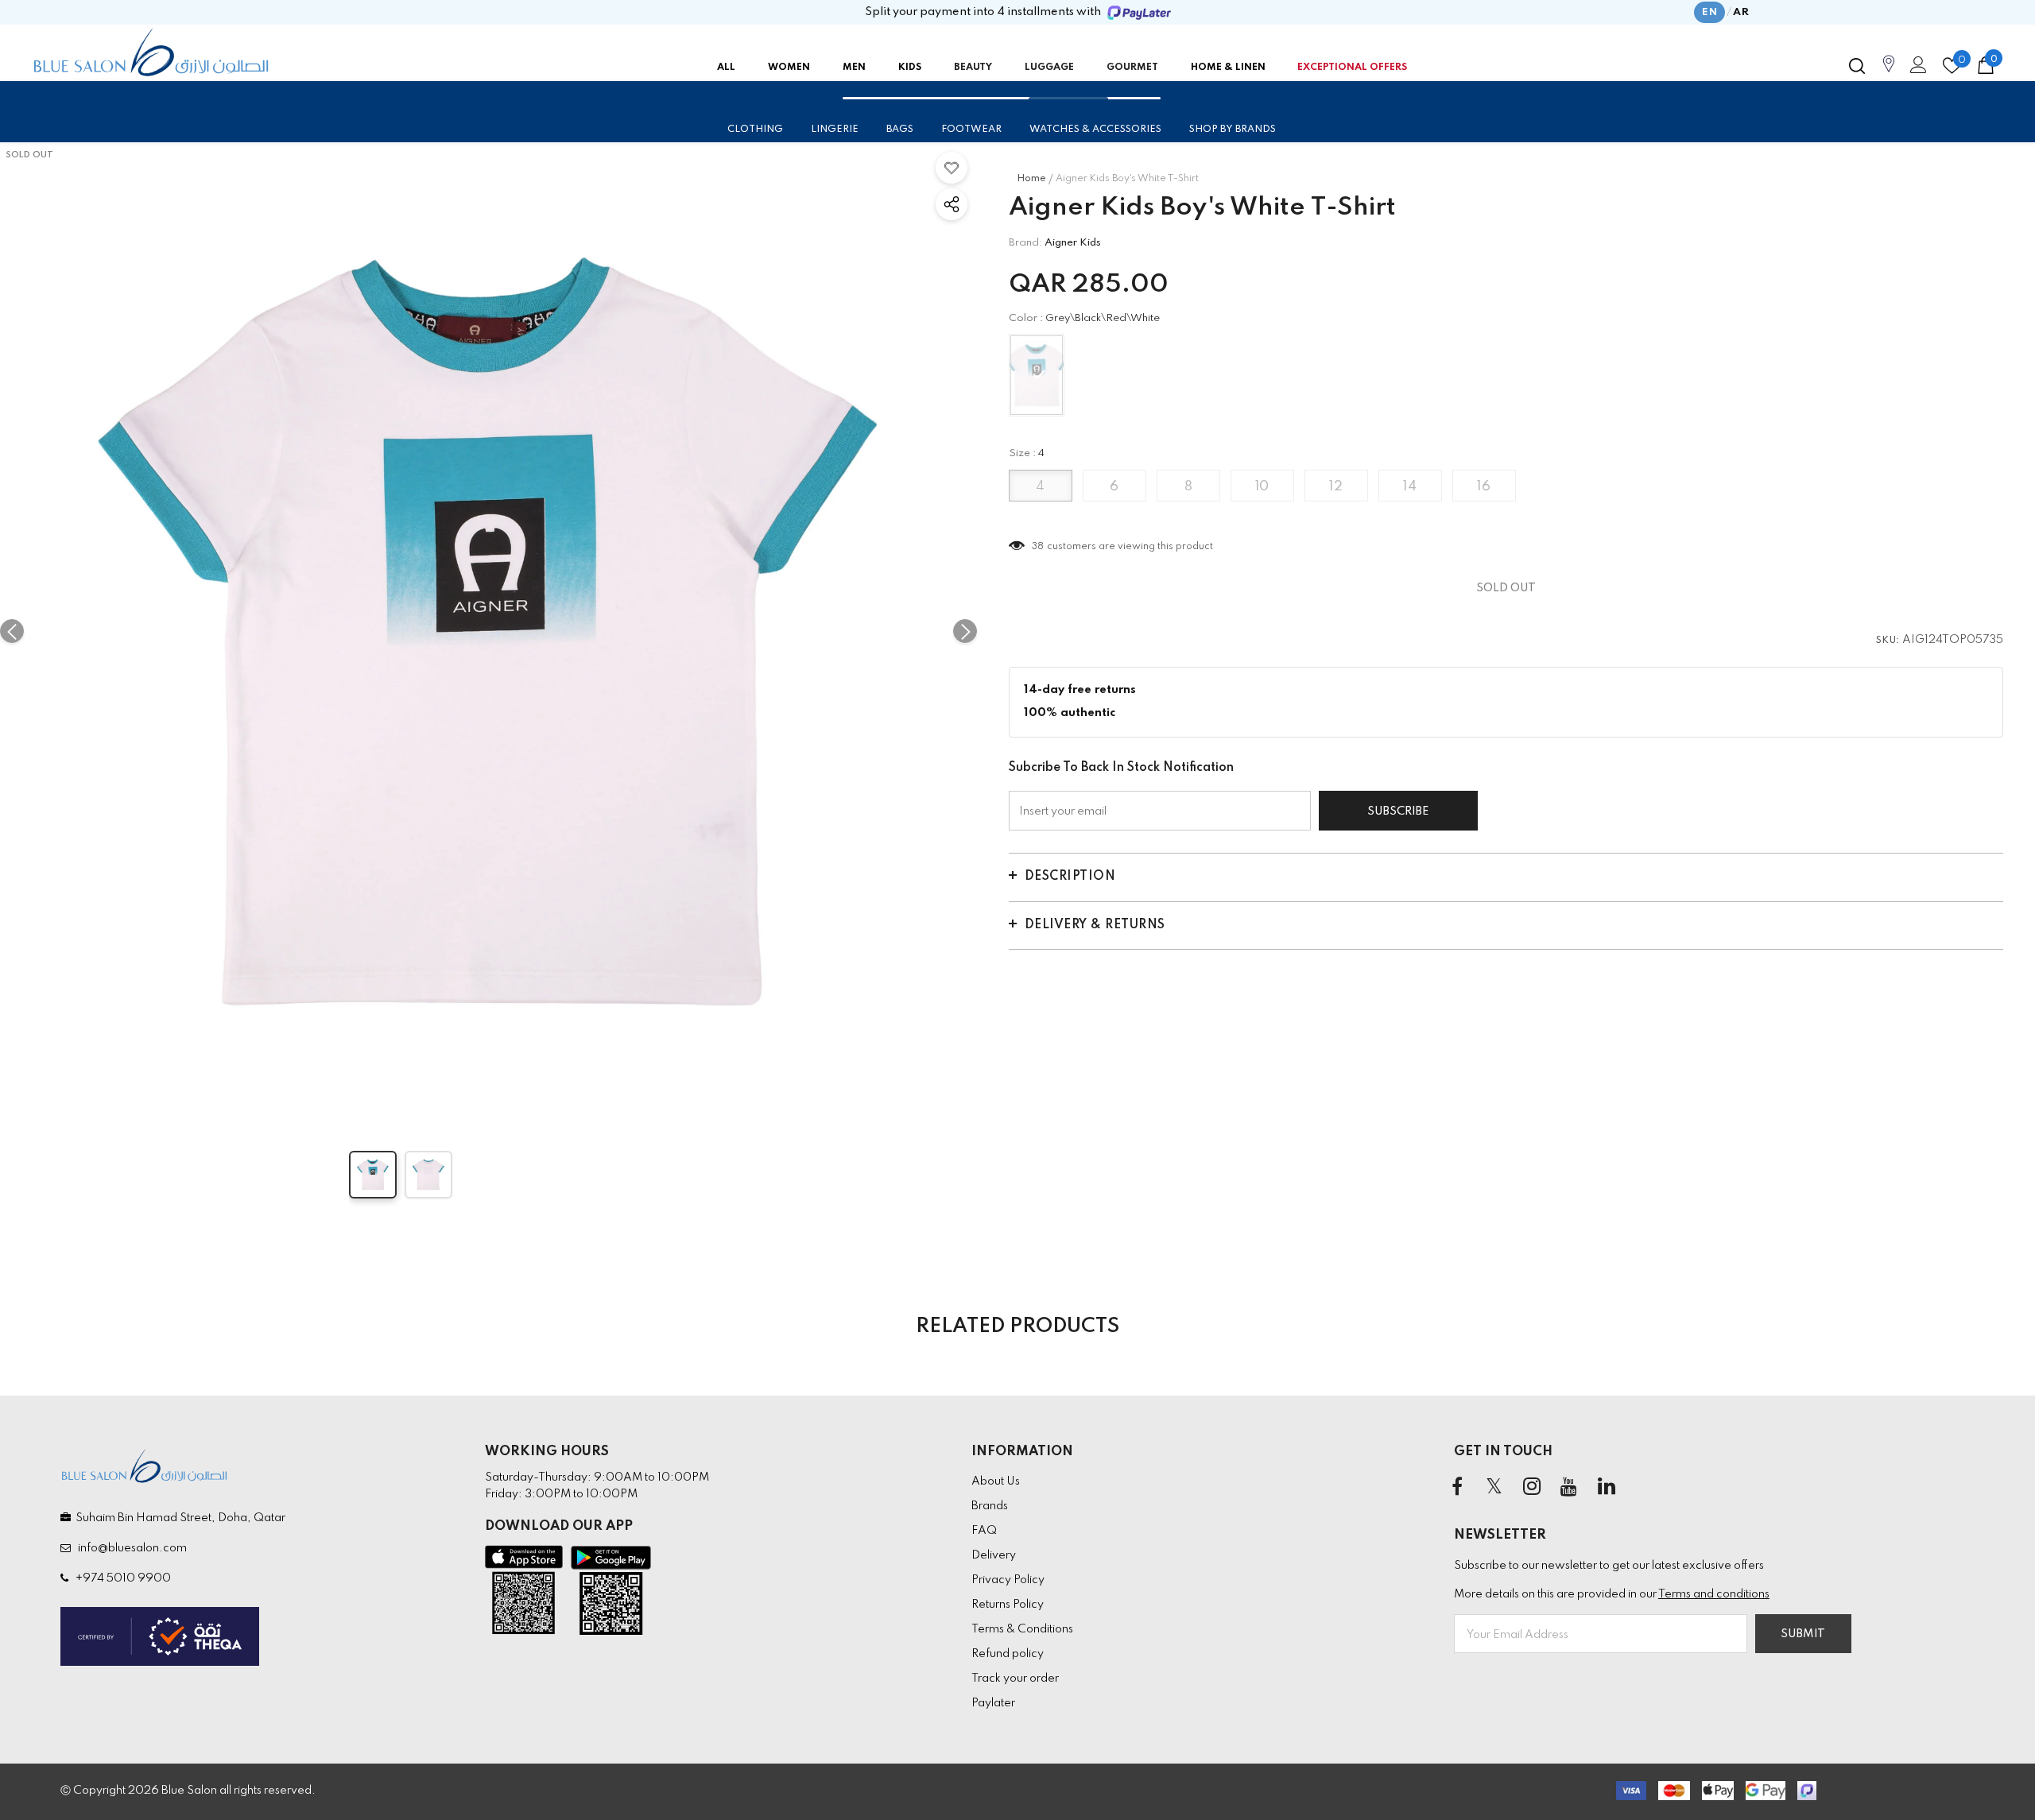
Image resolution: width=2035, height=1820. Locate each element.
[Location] (1889, 72)
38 (1038, 547)
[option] (488, 631)
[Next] (965, 631)
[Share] (952, 204)
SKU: (1888, 641)
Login (1916, 69)
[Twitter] (1494, 1488)
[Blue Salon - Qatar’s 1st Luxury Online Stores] (151, 52)
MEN (854, 68)
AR (1741, 12)
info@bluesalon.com (130, 1548)
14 (1410, 487)
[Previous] (12, 631)
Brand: (1025, 243)
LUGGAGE (1049, 68)
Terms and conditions (1714, 1594)
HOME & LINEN (1228, 68)
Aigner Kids (1073, 243)
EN (1709, 12)
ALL (726, 68)
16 (1484, 487)
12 (1336, 487)
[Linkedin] (1607, 1488)
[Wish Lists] (952, 168)
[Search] (1857, 66)
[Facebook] (1457, 1488)
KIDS (910, 68)
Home (1031, 179)
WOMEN (789, 68)
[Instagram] (1532, 1488)
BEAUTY (973, 68)
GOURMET (1132, 68)
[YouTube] (1569, 1488)
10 (1262, 487)
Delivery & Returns (1095, 925)
